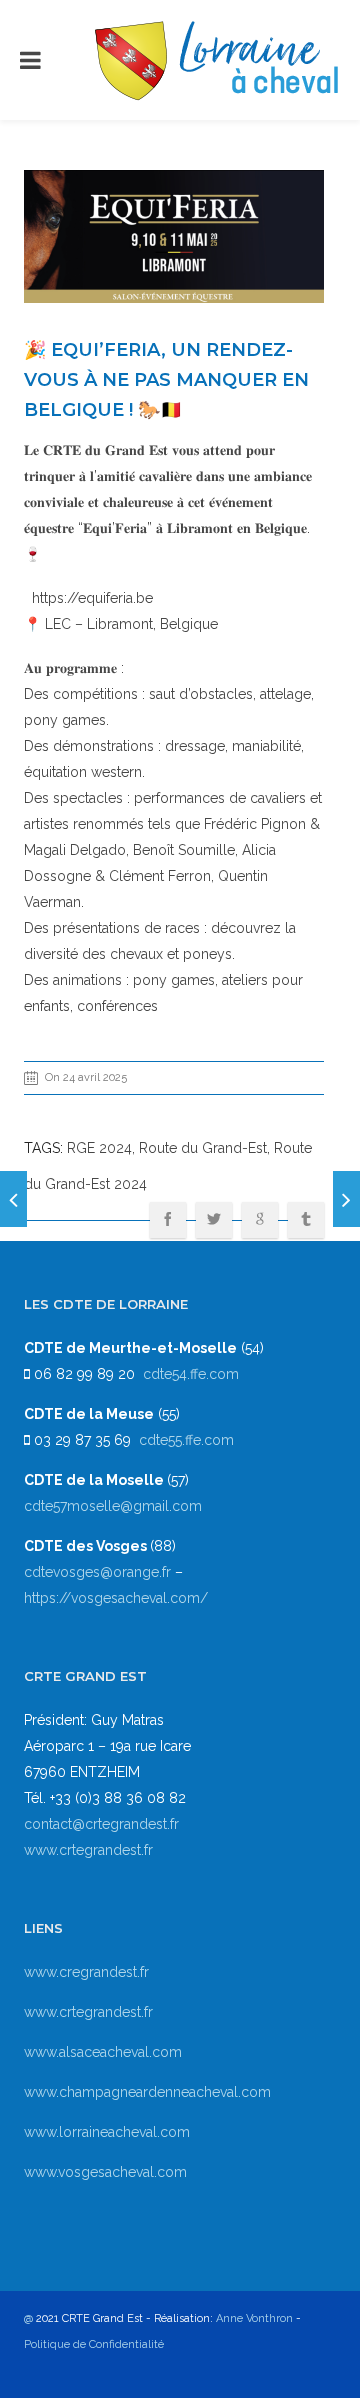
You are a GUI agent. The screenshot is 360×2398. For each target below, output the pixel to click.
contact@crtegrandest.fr (101, 1824)
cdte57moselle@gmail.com (113, 1506)
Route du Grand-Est (203, 1148)
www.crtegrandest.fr (88, 1850)
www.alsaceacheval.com (103, 2052)
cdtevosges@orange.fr (99, 1572)
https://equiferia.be (88, 598)
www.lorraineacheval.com (107, 2132)
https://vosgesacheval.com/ (116, 1598)
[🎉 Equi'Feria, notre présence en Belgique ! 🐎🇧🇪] (346, 1199)
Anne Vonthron (254, 2318)
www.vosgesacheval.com (105, 2172)
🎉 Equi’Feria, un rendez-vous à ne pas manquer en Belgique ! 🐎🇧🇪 (166, 380)
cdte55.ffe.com (186, 1440)
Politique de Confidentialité (94, 2344)
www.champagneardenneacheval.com (147, 2092)
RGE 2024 (99, 1148)
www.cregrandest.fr (86, 1972)
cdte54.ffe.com (191, 1374)
